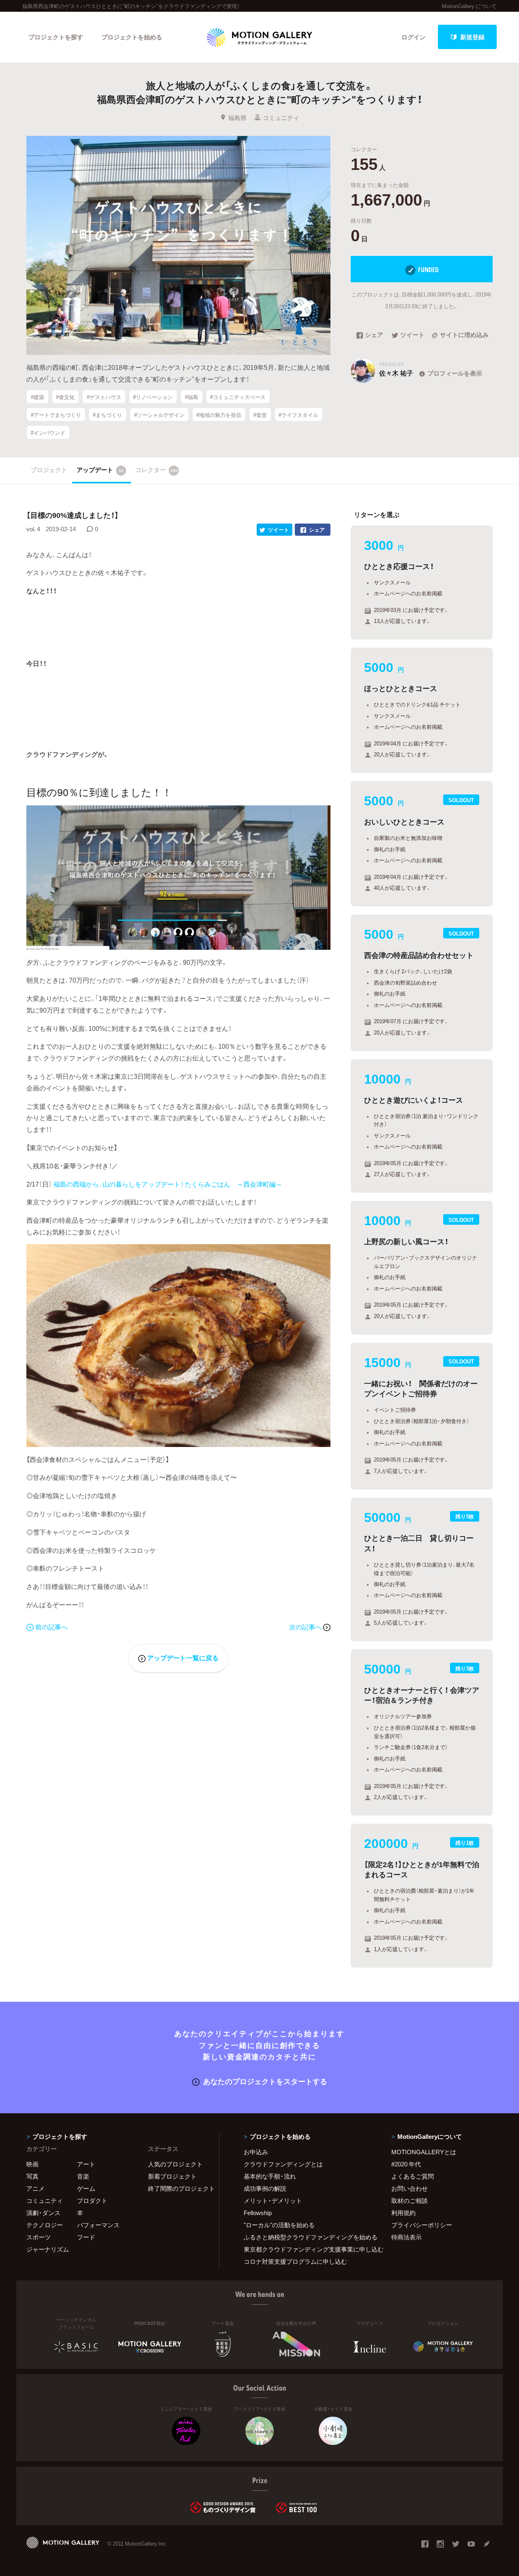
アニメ (35, 2188)
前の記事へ (51, 1627)
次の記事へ (306, 1627)
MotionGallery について (469, 6)
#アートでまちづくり (56, 414)
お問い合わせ (410, 2188)
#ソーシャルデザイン (159, 414)
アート (86, 2164)
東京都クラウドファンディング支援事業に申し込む (307, 2249)
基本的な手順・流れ (270, 2176)
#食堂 (260, 414)
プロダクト (92, 2200)
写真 (32, 2176)
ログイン (414, 37)
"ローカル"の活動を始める (279, 2225)
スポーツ (39, 2237)
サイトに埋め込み (464, 335)
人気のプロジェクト (175, 2164)
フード (86, 2237)
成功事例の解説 (265, 2188)
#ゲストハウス (104, 396)
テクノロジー (45, 2225)
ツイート (412, 335)
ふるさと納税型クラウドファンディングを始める (307, 2237)
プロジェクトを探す (56, 37)
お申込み (256, 2152)
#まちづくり (107, 414)
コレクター (157, 470)
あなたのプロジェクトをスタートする (265, 2081)
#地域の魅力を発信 (219, 414)
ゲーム (86, 2188)
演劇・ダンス (43, 2213)
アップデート (100, 470)
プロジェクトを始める (132, 37)
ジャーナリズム (48, 2249)
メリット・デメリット (273, 2200)
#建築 (38, 396)
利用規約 (403, 2213)
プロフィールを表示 (455, 373)
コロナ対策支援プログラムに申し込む (295, 2261)
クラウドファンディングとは (283, 2164)
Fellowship (258, 2213)
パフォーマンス (98, 2225)
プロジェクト (49, 470)
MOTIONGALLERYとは (424, 2152)
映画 (32, 2164)
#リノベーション (153, 396)
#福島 (192, 396)
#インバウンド (48, 432)
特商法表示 (406, 2237)
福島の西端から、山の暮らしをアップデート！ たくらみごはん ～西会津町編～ (168, 1184)
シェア (374, 335)
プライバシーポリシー (422, 2225)
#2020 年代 (406, 2164)
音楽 (83, 2176)
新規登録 (472, 37)
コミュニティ (281, 118)
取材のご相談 (410, 2200)
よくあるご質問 (413, 2176)
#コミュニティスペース (238, 396)
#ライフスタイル (298, 414)
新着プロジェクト (172, 2176)
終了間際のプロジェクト (178, 2188)
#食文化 (65, 396)
